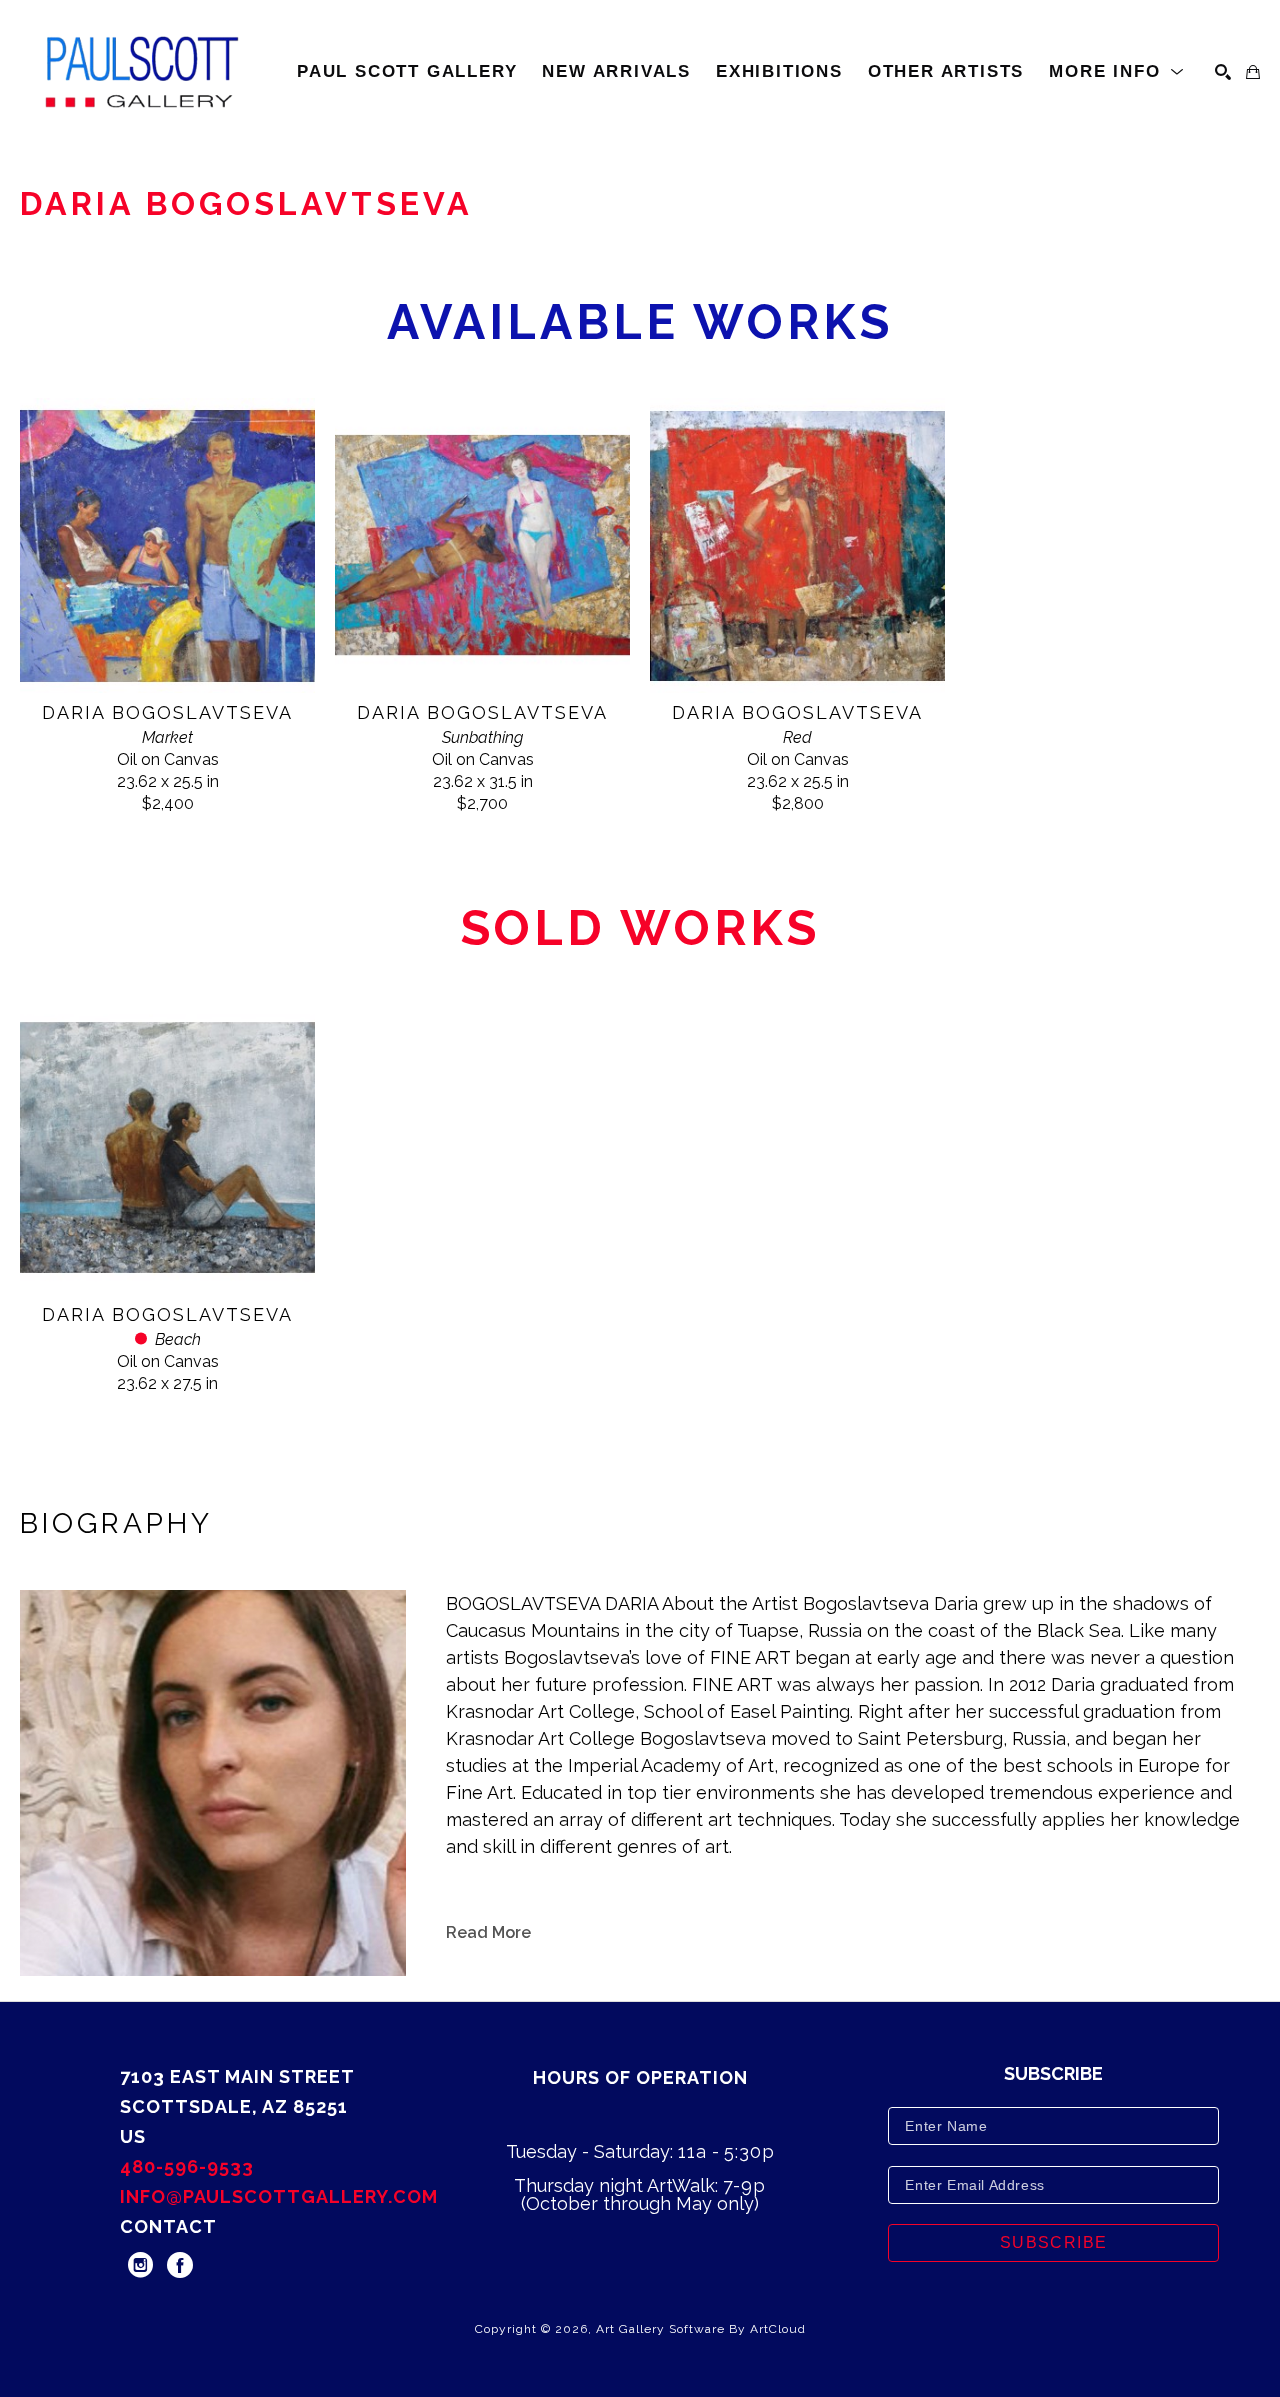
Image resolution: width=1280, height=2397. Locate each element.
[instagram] (140, 2265)
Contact (168, 2226)
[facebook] (180, 2265)
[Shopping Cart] (1253, 72)
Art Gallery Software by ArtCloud (701, 2329)
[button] (1117, 72)
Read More (488, 1932)
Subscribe (1054, 2242)
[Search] (1223, 72)
